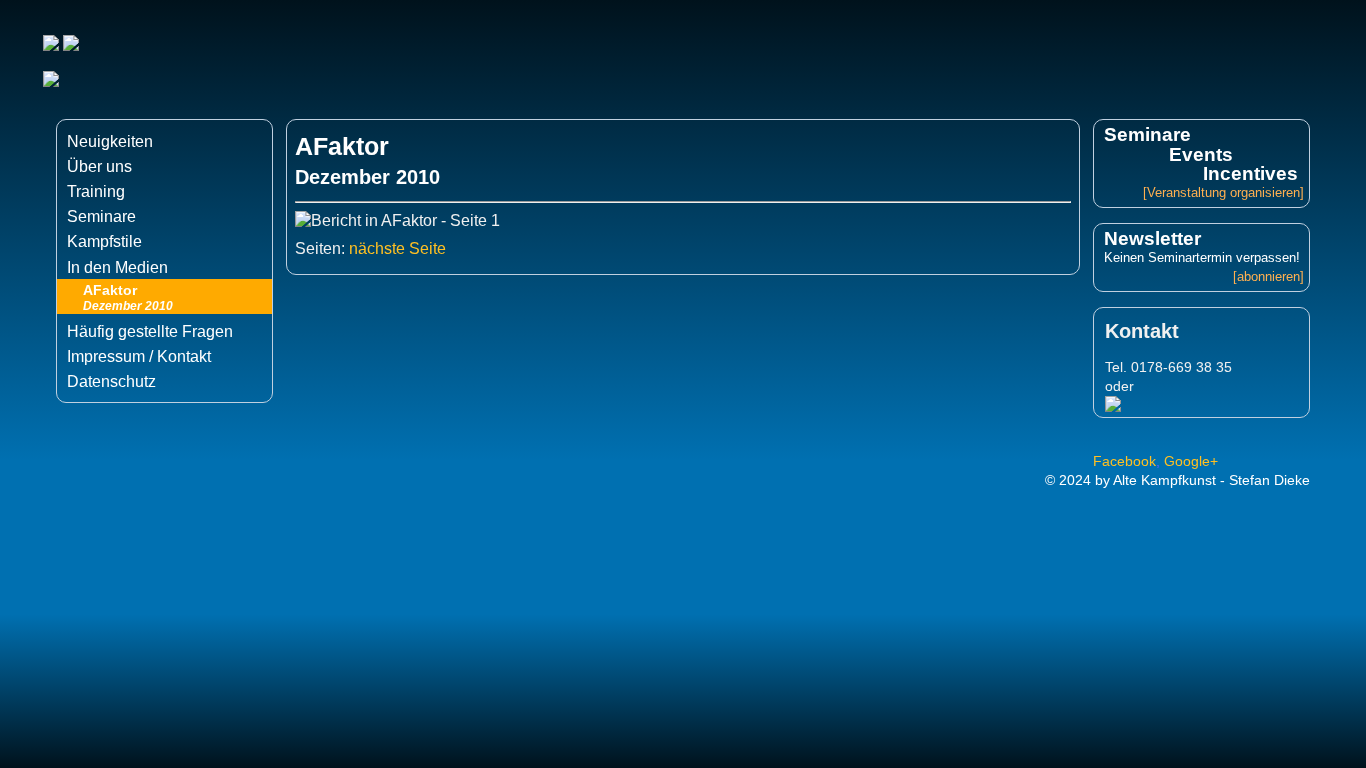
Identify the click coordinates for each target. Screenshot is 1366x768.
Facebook (1124, 461)
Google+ (1191, 461)
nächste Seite (395, 248)
